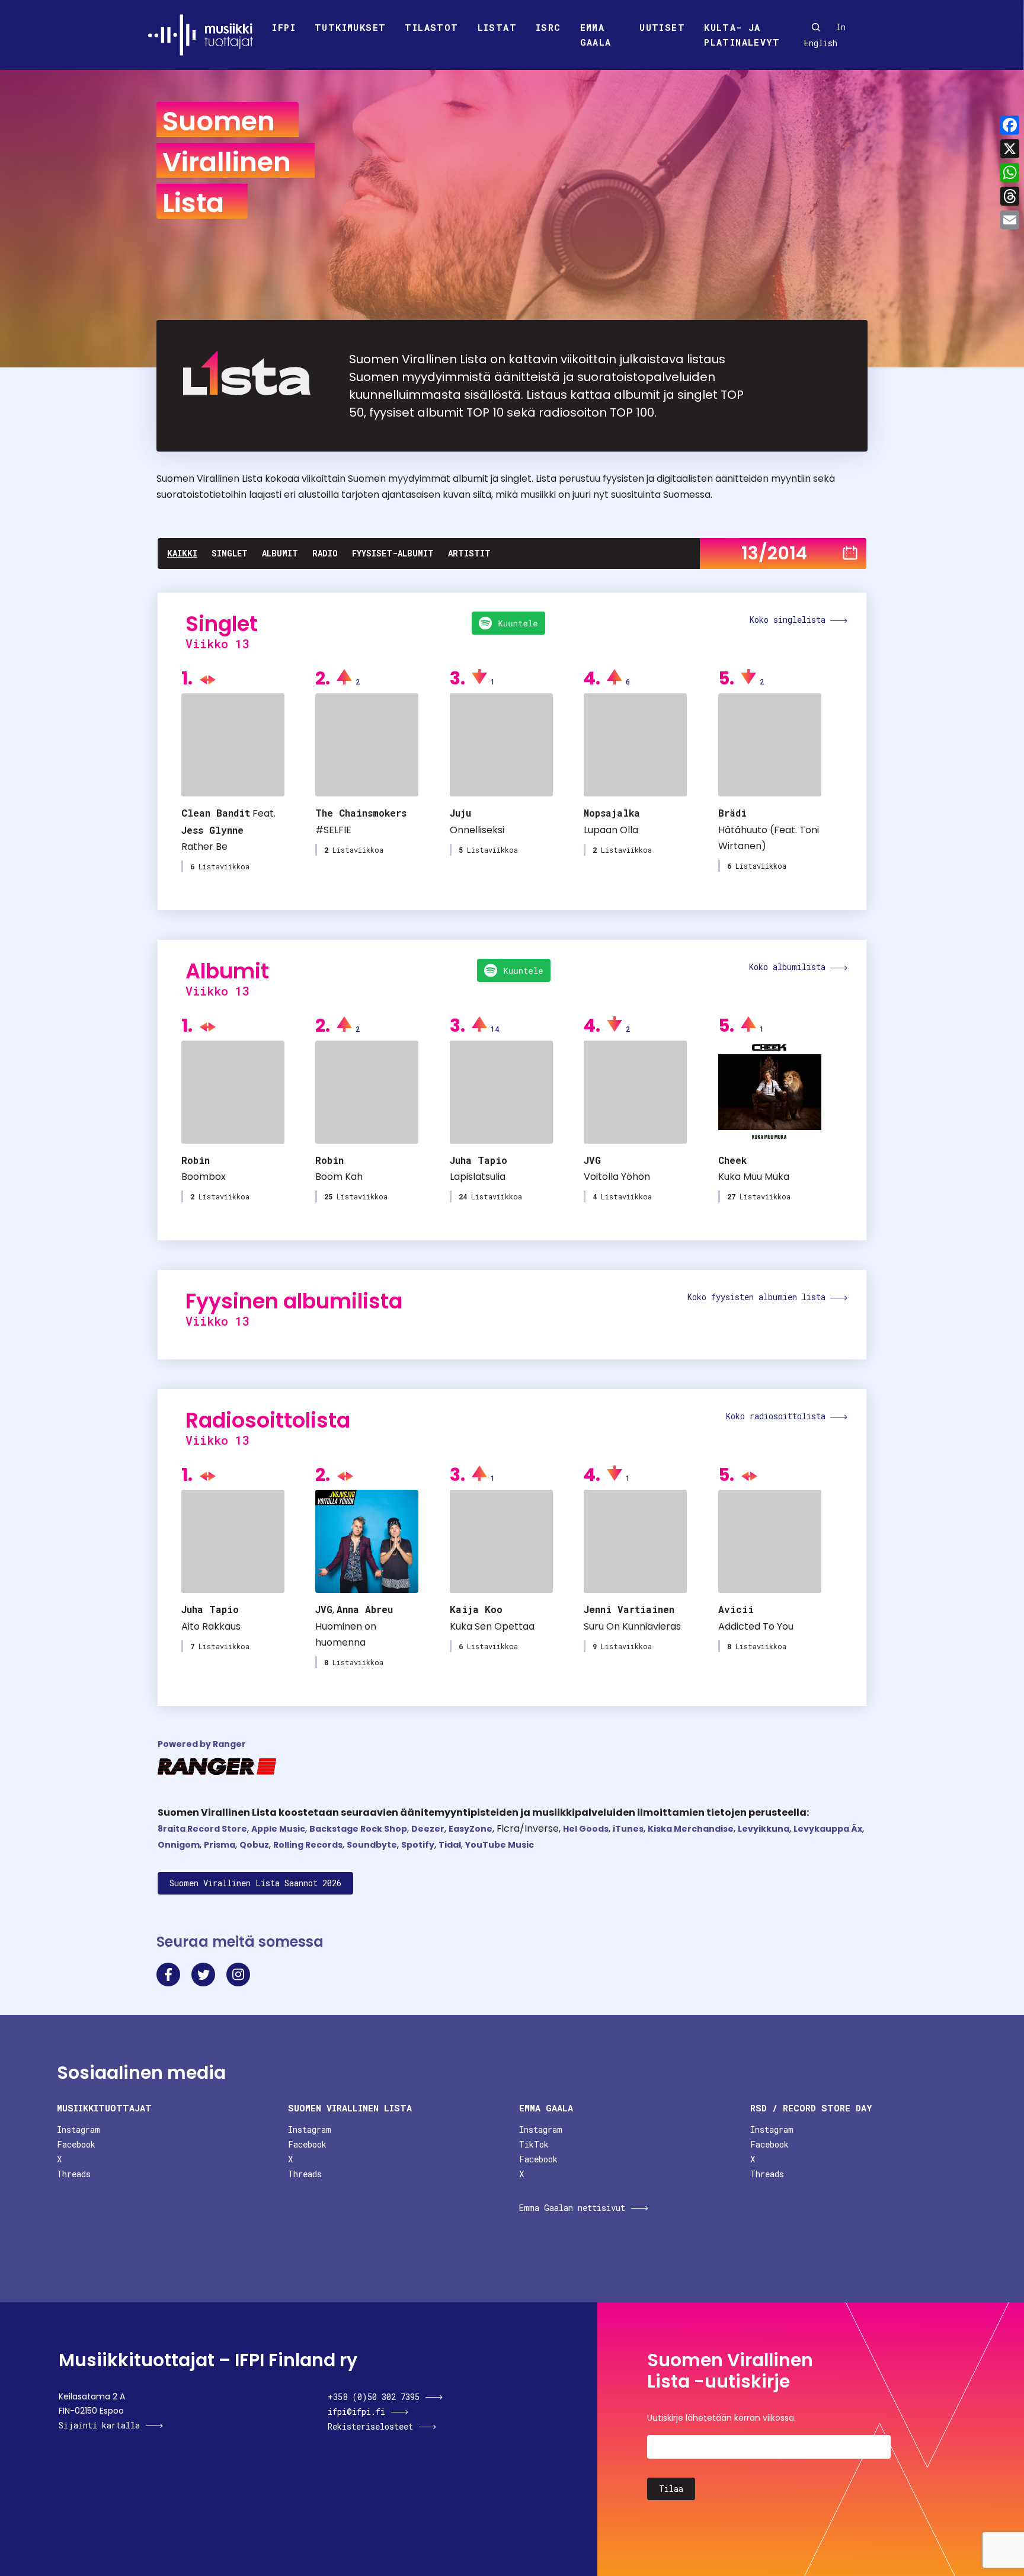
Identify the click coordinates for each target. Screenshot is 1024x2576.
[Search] (816, 27)
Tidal (450, 1845)
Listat (497, 27)
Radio (325, 553)
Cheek (732, 1160)
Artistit (469, 553)
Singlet (230, 553)
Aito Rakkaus (211, 1626)
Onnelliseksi (477, 830)
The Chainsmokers (361, 813)
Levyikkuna (764, 1829)
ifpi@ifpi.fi (356, 2412)
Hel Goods (586, 1829)
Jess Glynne (212, 830)
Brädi (732, 813)
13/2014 (774, 553)
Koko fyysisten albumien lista (759, 1297)
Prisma (220, 1845)
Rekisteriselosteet (370, 2426)
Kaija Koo (476, 1609)
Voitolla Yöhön (617, 1177)
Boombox (204, 1177)
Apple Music (278, 1829)
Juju (460, 813)
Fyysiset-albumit (393, 553)
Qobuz (254, 1845)
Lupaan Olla (611, 830)
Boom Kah (339, 1177)
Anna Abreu (365, 1609)
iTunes (628, 1829)
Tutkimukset (350, 27)
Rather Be (204, 847)
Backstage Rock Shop (358, 1829)
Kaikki (182, 553)
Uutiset (662, 27)
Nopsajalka (612, 813)
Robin (196, 1160)
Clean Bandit (216, 813)
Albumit (280, 553)
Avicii (736, 1609)
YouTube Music (500, 1845)
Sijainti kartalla (99, 2425)
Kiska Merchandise (691, 1829)
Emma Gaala (596, 35)
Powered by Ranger (202, 1744)
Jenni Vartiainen (629, 1609)
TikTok (534, 2144)
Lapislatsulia (478, 1177)
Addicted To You (756, 1626)
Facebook (76, 2144)
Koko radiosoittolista (778, 1416)
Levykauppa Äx (828, 1829)
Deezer (428, 1829)
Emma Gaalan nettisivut (572, 2208)
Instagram (79, 2129)
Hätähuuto (743, 830)
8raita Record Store (202, 1829)
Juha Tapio (479, 1160)
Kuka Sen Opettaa (492, 1626)
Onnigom (179, 1845)
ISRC (548, 27)
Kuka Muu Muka (754, 1177)
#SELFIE (333, 830)
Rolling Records (308, 1845)
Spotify (418, 1845)
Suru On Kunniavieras (632, 1626)
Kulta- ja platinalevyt (742, 35)
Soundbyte (372, 1845)
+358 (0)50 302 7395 (374, 2397)
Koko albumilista (790, 967)
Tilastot (431, 27)
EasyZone (471, 1829)
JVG (592, 1160)
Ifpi (284, 27)
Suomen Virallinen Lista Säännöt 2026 (255, 1883)
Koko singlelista (790, 620)
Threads (74, 2174)
